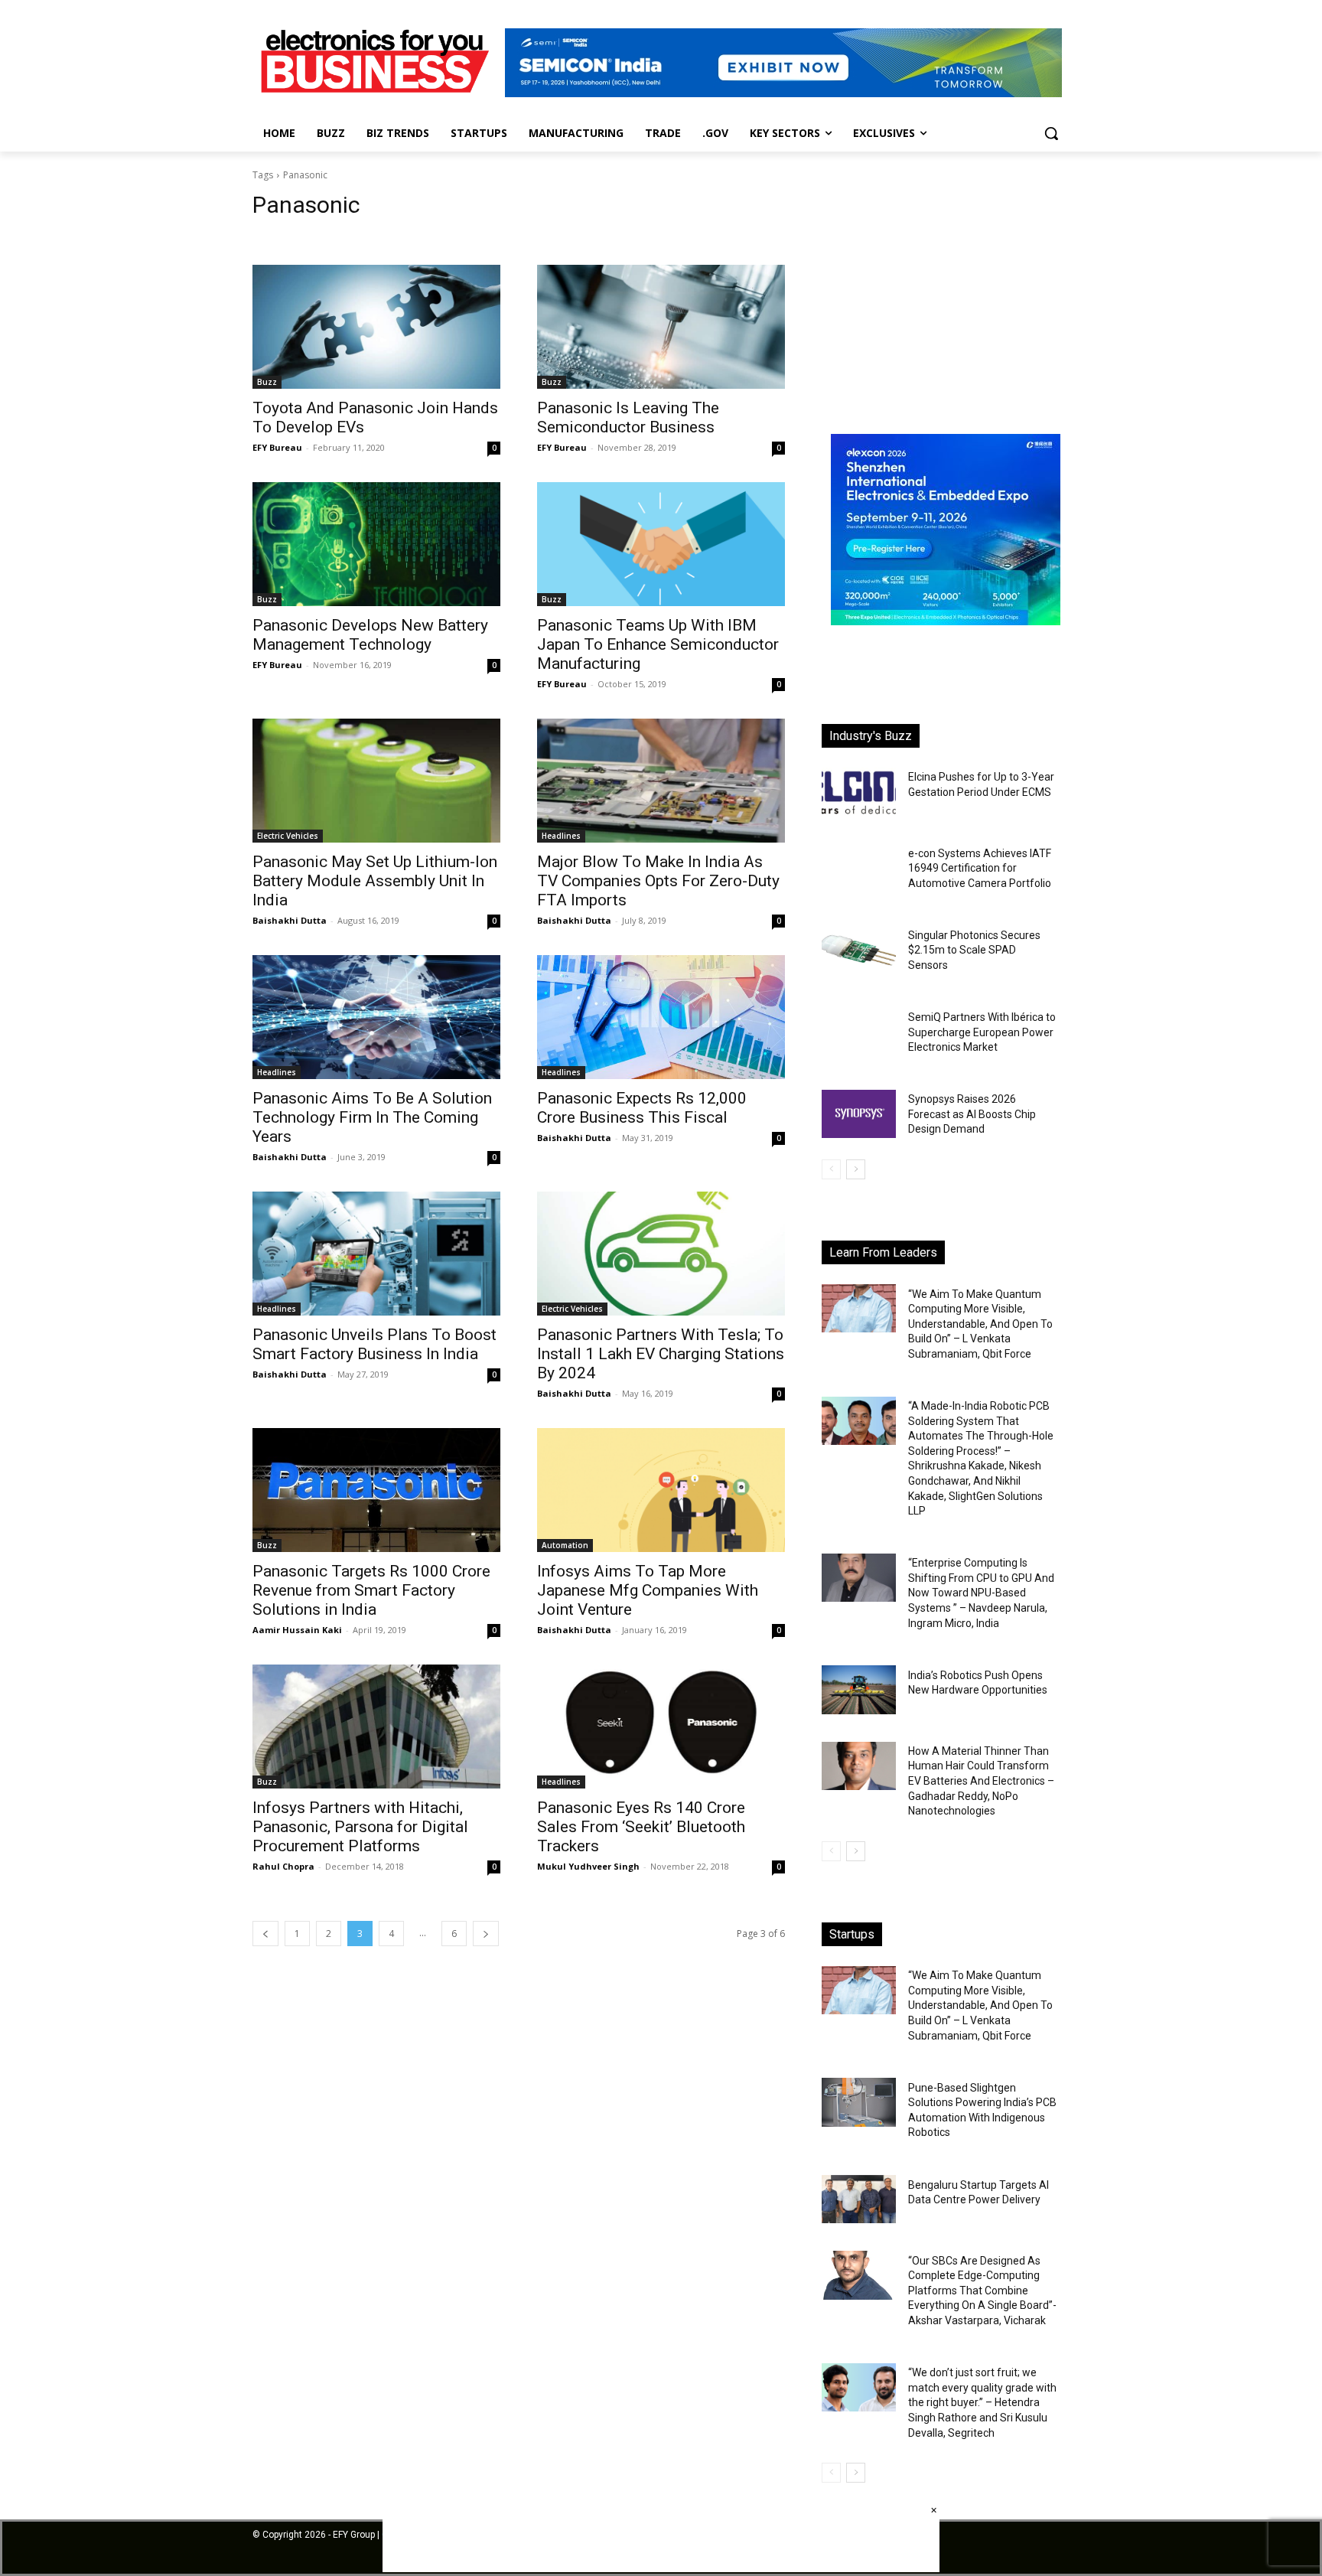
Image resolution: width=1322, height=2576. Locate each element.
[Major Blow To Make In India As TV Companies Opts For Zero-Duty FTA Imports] (661, 781)
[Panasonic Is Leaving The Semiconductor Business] (661, 327)
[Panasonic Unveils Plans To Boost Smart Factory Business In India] (376, 1254)
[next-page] (486, 1934)
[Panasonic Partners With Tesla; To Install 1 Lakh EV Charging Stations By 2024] (661, 1254)
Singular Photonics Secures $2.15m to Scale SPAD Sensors (974, 950)
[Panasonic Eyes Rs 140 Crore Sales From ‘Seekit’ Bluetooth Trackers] (661, 1727)
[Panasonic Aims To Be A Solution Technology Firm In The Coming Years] (376, 1017)
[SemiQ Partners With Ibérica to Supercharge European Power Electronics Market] (859, 1032)
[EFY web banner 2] (783, 93)
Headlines (561, 836)
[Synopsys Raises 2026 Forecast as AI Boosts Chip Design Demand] (859, 1114)
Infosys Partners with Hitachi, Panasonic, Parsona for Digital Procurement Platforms (360, 1827)
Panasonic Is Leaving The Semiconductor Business (628, 417)
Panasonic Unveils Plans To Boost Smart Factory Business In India (374, 1344)
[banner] (946, 621)
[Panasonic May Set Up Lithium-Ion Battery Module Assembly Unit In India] (376, 781)
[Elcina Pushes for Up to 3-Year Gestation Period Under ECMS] (859, 792)
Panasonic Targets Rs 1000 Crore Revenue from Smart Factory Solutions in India (371, 1590)
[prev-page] (265, 1934)
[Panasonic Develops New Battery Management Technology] (376, 544)
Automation (565, 1545)
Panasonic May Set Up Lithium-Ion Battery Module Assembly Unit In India (375, 881)
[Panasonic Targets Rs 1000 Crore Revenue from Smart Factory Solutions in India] (376, 1490)
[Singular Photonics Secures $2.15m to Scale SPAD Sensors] (859, 950)
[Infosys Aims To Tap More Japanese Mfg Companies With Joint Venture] (661, 1490)
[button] (1051, 133)
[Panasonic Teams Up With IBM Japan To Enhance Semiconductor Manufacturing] (661, 544)
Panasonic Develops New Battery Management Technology (370, 635)
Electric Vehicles (288, 836)
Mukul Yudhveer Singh (588, 1866)
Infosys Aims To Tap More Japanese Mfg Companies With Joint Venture (648, 1590)
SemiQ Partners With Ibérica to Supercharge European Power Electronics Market (982, 1032)
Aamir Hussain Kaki (297, 1630)
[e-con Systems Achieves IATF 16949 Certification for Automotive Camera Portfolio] (859, 867)
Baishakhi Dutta (290, 920)
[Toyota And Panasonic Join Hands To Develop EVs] (376, 327)
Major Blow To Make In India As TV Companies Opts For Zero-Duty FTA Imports (658, 881)
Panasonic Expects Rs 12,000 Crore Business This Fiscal (642, 1108)
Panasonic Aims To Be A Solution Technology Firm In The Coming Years (372, 1117)
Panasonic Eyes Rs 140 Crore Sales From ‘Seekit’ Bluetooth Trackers (641, 1827)
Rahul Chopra (283, 1866)
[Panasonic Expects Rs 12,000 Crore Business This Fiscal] (661, 1017)
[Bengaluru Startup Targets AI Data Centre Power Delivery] (859, 2199)
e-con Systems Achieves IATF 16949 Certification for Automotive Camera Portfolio (980, 868)
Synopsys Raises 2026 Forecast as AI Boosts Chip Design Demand (972, 1114)
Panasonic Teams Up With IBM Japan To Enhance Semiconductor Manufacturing (658, 644)
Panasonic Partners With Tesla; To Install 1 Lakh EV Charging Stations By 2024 (661, 1354)
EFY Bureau (277, 447)
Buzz (267, 382)
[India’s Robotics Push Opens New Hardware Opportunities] (859, 1689)
